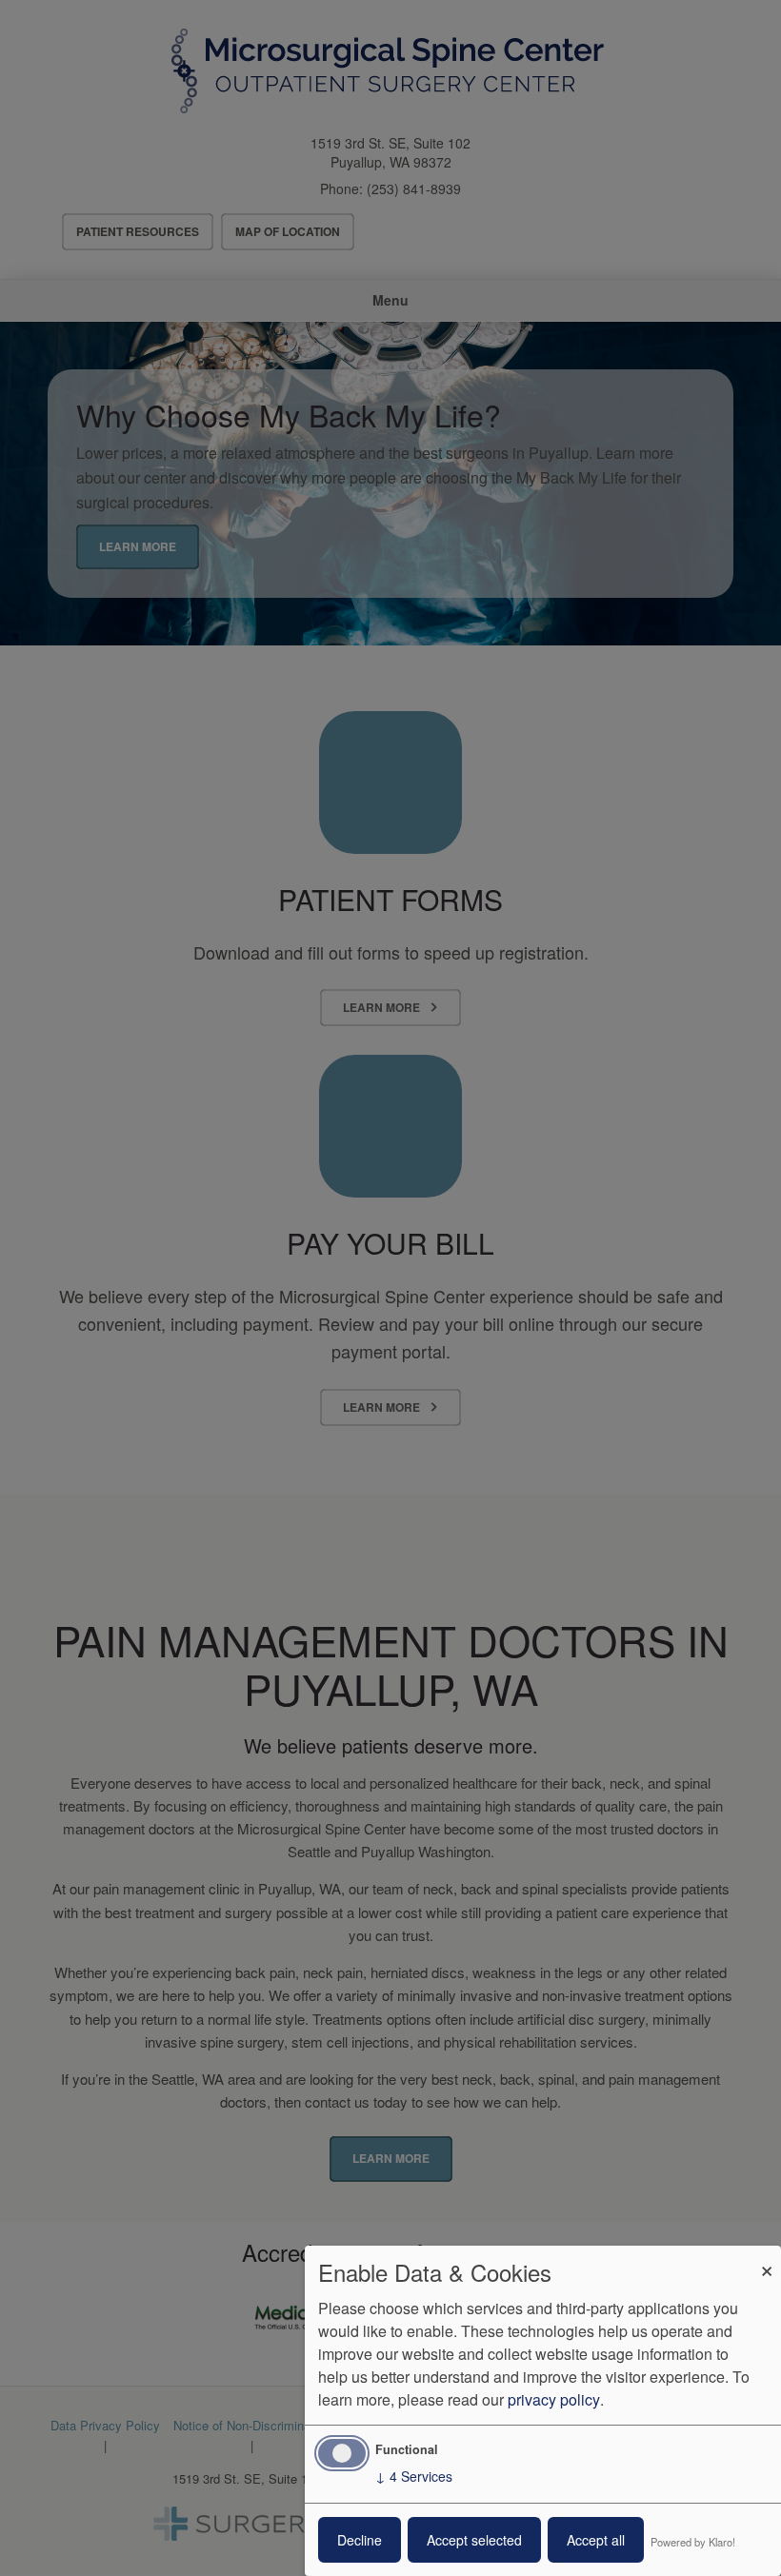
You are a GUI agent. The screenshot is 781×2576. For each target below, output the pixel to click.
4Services (414, 2476)
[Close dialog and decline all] (767, 2258)
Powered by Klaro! (693, 2542)
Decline (360, 2540)
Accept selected (474, 2540)
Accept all (596, 2540)
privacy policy (554, 2399)
